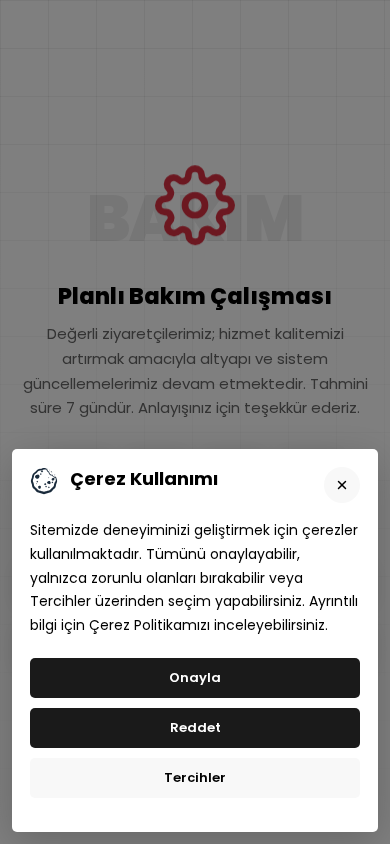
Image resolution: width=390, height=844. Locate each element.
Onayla (195, 677)
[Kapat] (342, 485)
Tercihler (195, 777)
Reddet (195, 727)
